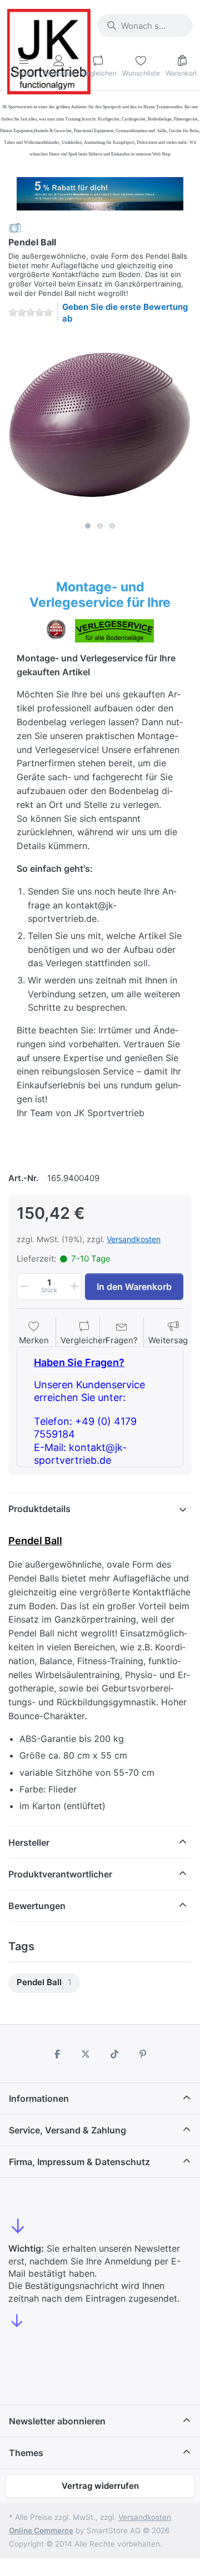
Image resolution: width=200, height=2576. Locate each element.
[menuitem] (44, 1983)
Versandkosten (134, 1239)
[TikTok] (114, 2054)
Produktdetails (39, 1509)
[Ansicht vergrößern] (100, 425)
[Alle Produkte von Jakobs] (15, 227)
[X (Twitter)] (86, 2054)
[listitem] (100, 425)
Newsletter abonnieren (57, 2421)
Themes (26, 2453)
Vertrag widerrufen (100, 2486)
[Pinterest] (143, 2054)
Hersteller (29, 1842)
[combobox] (145, 26)
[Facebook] (57, 2054)
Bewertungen (37, 1906)
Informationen (39, 2098)
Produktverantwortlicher (60, 1874)
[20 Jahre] (100, 191)
